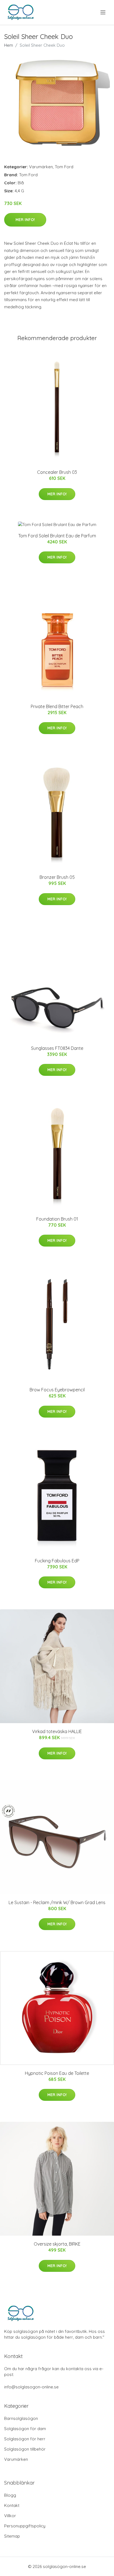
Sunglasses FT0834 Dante (57, 1048)
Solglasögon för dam (25, 2429)
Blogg (10, 2495)
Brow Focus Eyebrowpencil (57, 1390)
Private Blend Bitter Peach (57, 706)
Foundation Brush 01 (57, 1219)
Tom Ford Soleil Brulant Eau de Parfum (57, 536)
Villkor (10, 2516)
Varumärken (41, 167)
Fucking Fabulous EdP (57, 1561)
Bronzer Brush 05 (57, 877)
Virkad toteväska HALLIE (57, 1731)
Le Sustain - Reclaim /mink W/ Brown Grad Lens (57, 1902)
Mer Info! (25, 220)
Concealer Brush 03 (57, 472)
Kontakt (12, 2505)
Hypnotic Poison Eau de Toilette (57, 2073)
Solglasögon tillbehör (25, 2449)
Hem (9, 45)
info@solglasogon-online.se (31, 2387)
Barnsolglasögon (21, 2418)
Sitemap (12, 2536)
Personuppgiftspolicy (25, 2526)
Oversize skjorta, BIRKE (57, 2244)
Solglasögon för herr (25, 2439)
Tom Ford (64, 167)
